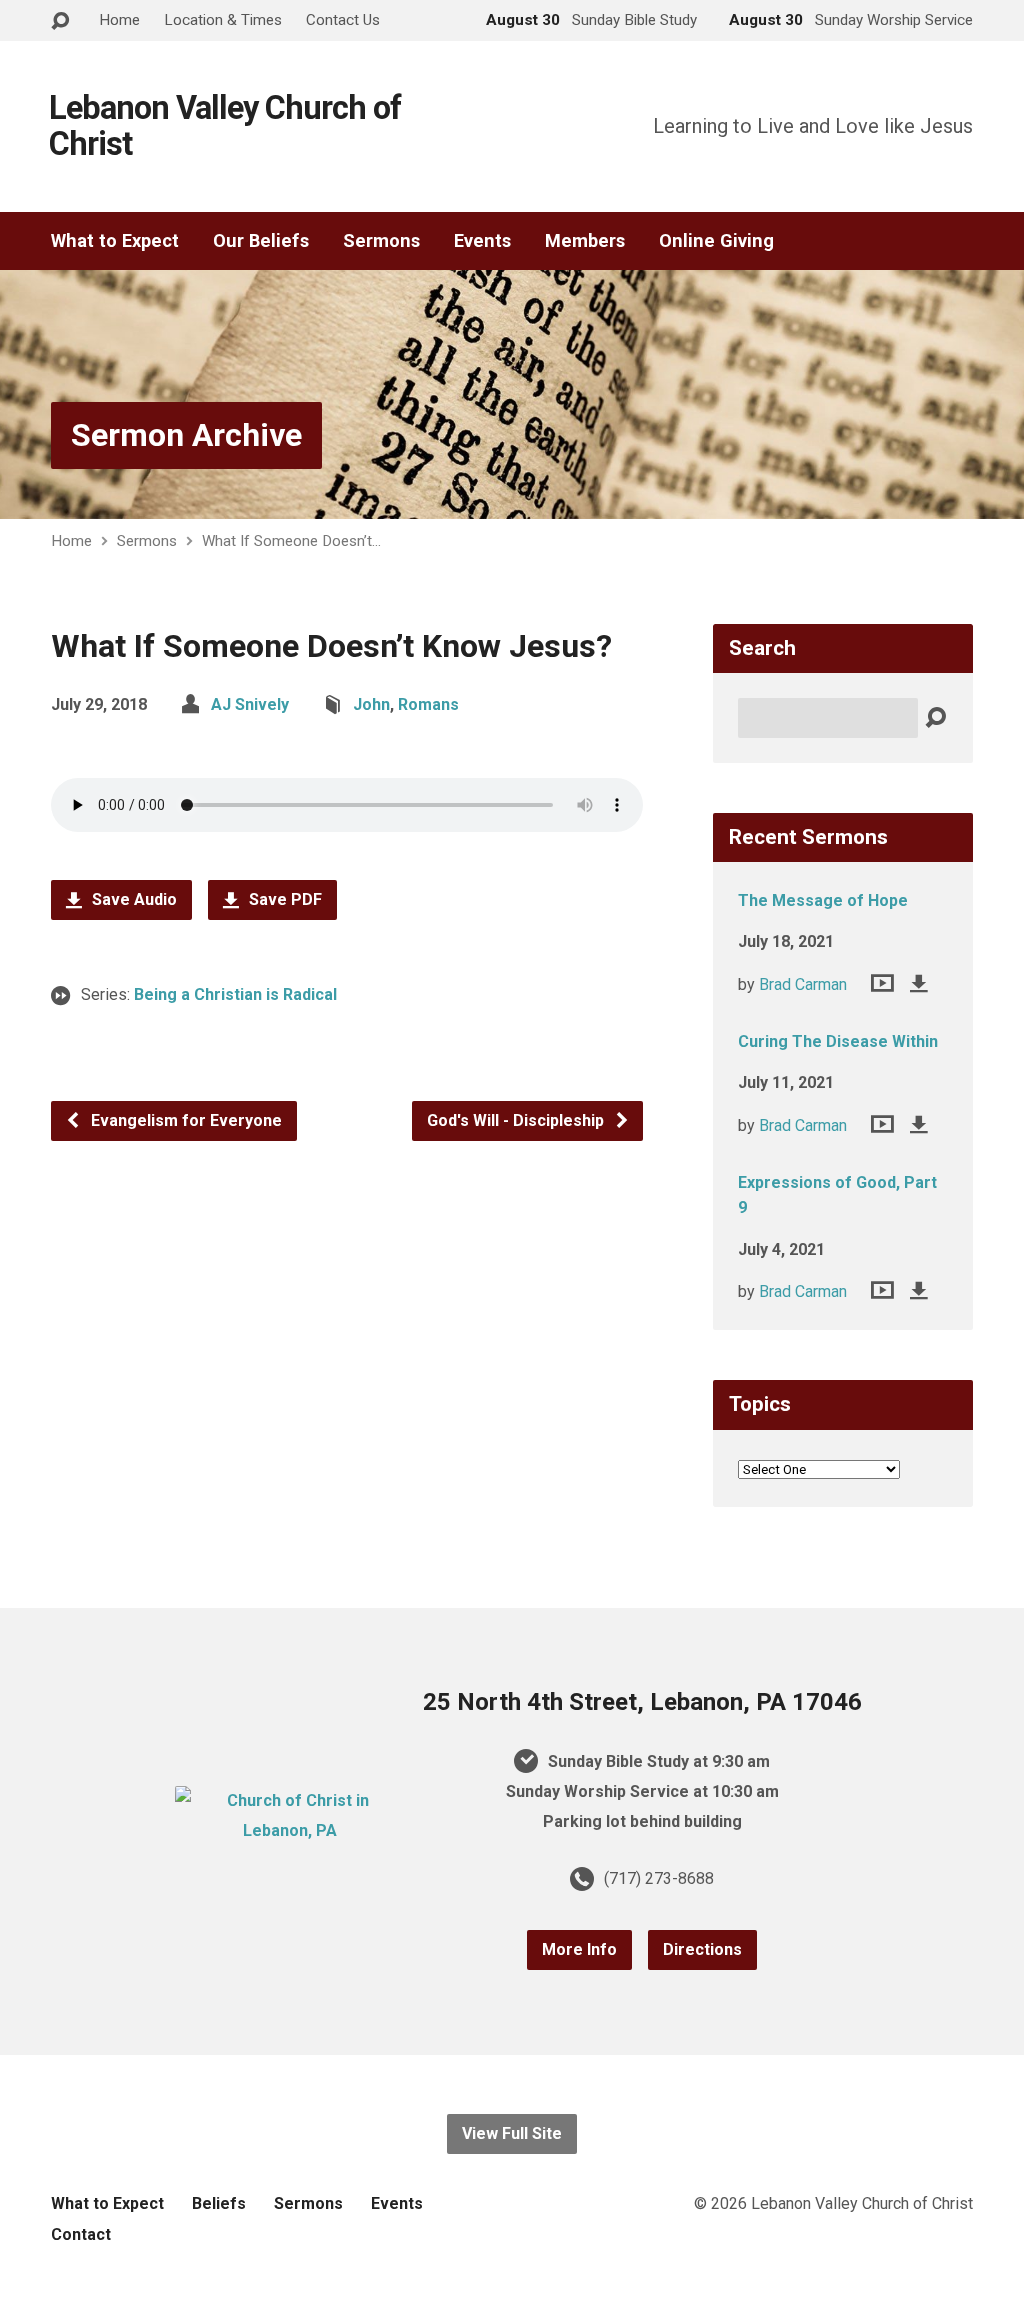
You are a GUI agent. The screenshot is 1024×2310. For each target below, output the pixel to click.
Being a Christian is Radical (235, 994)
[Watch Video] (882, 983)
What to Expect (115, 241)
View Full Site (512, 2133)
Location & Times (223, 20)
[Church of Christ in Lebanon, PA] (290, 1830)
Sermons (381, 241)
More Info (579, 1949)
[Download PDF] (919, 983)
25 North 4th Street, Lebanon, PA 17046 (642, 1702)
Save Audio (132, 899)
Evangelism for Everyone (184, 1120)
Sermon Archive (186, 435)
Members (585, 241)
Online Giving (716, 241)
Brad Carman (803, 984)
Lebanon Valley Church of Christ (225, 126)
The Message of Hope (823, 900)
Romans (428, 704)
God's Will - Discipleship (517, 1120)
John (371, 704)
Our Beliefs (261, 241)
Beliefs (219, 2203)
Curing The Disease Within (838, 1041)
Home (119, 20)
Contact (81, 2234)
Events (482, 241)
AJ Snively (250, 704)
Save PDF (283, 899)
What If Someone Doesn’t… (291, 541)
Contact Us (343, 20)
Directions (702, 1949)
